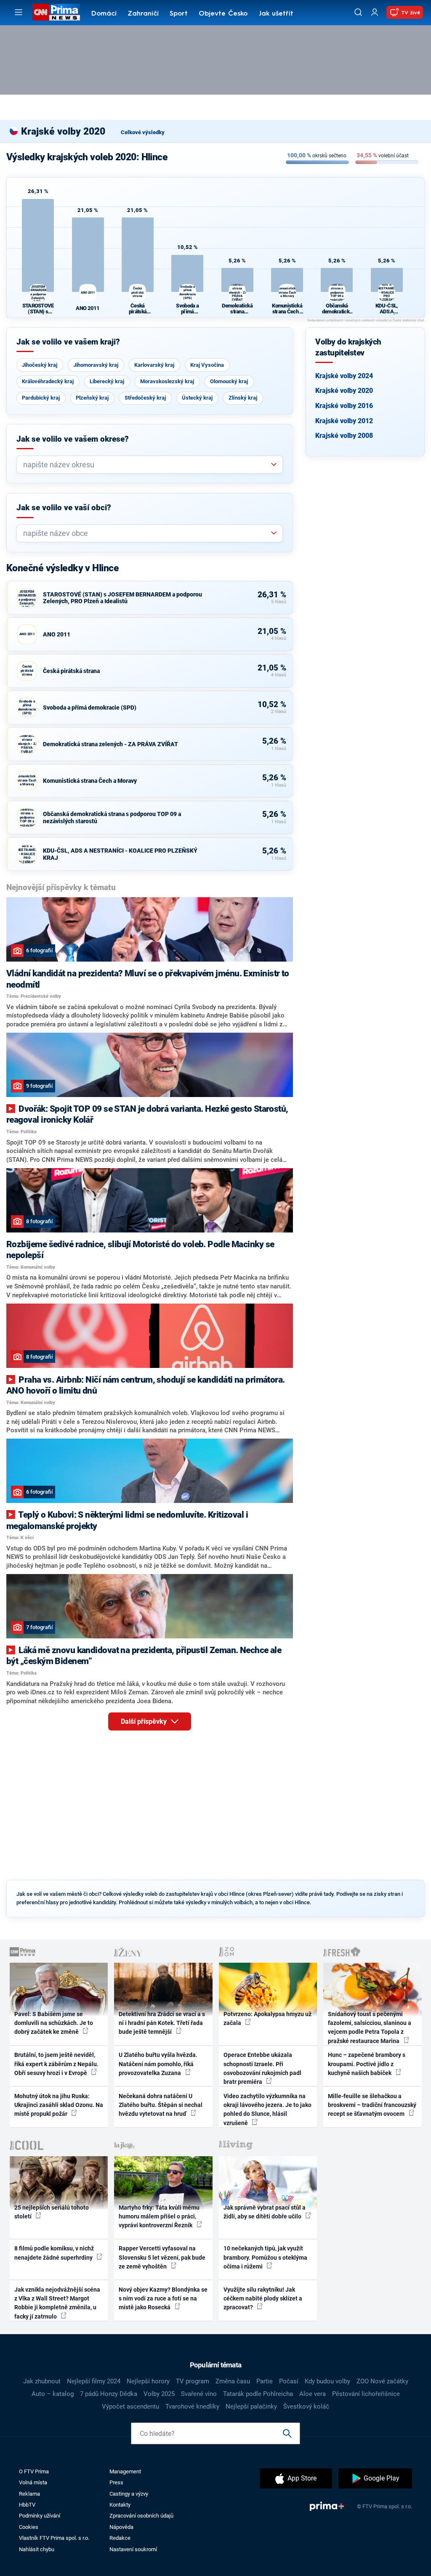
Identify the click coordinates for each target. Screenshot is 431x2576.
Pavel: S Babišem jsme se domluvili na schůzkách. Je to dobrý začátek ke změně (54, 2023)
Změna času (233, 2381)
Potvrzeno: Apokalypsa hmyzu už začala (267, 2018)
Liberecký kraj (107, 381)
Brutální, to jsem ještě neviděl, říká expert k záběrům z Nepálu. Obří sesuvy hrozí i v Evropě (56, 2064)
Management (125, 2471)
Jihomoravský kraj (96, 365)
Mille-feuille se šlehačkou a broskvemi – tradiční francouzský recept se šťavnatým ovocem (372, 2105)
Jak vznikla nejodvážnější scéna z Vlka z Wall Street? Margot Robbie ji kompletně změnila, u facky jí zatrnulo (57, 2303)
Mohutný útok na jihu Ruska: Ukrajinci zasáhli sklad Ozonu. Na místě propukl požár (59, 2105)
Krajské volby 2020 (344, 391)
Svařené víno (199, 2394)
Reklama (29, 2494)
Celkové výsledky (143, 132)
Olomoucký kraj (229, 381)
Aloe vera (313, 2394)
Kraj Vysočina (207, 365)
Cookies (29, 2527)
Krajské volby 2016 (344, 406)
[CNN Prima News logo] (56, 12)
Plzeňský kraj (92, 398)
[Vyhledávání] (358, 12)
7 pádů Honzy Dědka (109, 2394)
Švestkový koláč (306, 2406)
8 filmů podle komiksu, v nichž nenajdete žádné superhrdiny (54, 2253)
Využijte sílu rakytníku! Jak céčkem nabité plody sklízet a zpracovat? (263, 2299)
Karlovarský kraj (154, 365)
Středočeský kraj (145, 398)
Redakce (120, 2538)
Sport (179, 14)
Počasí (289, 2381)
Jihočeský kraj (40, 365)
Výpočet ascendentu (130, 2406)
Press (116, 2482)
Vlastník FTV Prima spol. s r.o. (54, 2538)
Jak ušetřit (276, 14)
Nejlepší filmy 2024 (94, 2381)
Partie (265, 2381)
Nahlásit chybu (37, 2549)
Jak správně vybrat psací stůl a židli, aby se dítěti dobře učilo (265, 2212)
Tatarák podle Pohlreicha (258, 2394)
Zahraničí (143, 14)
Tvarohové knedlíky (192, 2406)
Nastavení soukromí (133, 2549)
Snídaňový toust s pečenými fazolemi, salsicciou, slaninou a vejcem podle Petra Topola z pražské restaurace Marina (370, 2027)
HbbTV (27, 2505)
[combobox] (146, 465)
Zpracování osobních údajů (141, 2516)
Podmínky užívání (40, 2516)
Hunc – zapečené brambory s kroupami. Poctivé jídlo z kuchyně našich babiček (367, 2064)
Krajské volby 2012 (344, 421)
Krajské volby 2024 (344, 376)
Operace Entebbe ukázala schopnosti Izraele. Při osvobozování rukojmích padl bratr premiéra (262, 2068)
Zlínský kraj (243, 398)
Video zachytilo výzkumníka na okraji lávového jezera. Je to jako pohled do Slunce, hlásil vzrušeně (267, 2110)
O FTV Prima (34, 2471)
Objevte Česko (223, 14)
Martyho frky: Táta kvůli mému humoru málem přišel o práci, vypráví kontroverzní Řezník (159, 2217)
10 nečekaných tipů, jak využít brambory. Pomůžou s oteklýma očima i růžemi (265, 2257)
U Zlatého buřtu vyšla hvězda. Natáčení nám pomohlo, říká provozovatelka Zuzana (158, 2064)
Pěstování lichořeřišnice (366, 2394)
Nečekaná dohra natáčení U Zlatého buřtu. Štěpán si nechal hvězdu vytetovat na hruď (161, 2105)
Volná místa (33, 2482)
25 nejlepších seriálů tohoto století (52, 2212)
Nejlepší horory (148, 2381)
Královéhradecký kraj (48, 381)
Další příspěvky (145, 1721)
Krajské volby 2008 (344, 436)
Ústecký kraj (197, 398)
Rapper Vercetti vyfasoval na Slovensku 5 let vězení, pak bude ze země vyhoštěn (162, 2257)
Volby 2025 (159, 2394)
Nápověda (121, 2527)
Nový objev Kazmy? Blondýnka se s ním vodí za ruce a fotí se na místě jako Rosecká (163, 2299)
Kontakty (120, 2505)
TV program (193, 2381)
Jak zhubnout (42, 2381)
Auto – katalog (53, 2394)
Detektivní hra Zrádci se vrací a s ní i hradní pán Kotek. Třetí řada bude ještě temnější (162, 2023)
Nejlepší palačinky (251, 2406)
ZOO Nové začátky (382, 2381)
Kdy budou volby (327, 2381)
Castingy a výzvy (129, 2494)
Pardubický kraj (41, 398)
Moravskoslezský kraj (167, 381)
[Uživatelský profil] (375, 12)
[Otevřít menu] (19, 12)
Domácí (104, 14)
